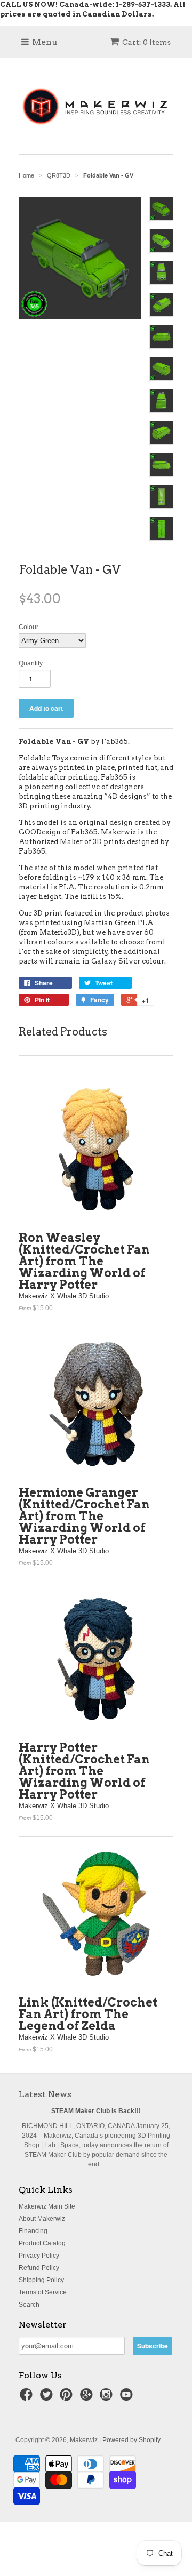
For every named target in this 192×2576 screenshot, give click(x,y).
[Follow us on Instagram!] (108, 2398)
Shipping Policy (41, 2280)
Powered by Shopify (131, 2440)
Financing (33, 2231)
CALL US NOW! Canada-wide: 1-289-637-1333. (86, 5)
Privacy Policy (39, 2256)
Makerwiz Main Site (47, 2206)
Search (29, 2305)
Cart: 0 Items (146, 42)
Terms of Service (43, 2292)
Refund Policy (39, 2268)
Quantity (31, 663)
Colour (29, 627)
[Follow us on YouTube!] (128, 2398)
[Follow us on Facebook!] (28, 2398)
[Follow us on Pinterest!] (68, 2398)
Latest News (45, 2094)
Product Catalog (42, 2243)
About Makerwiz (42, 2219)
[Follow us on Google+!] (88, 2398)
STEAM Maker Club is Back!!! (96, 2111)
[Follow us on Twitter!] (48, 2398)
